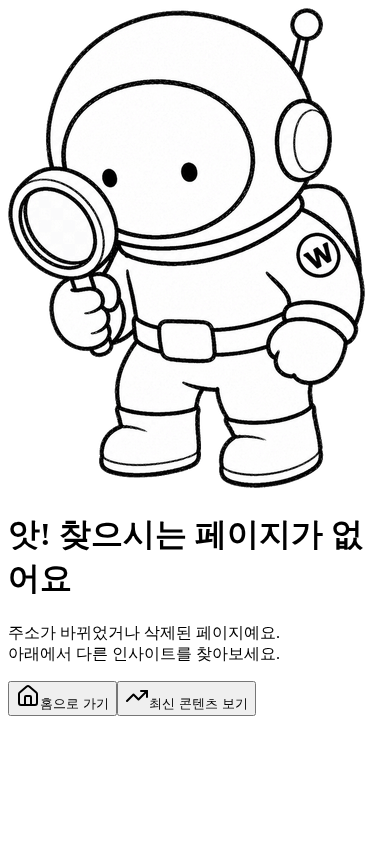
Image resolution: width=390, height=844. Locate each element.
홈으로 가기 (74, 703)
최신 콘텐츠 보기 (198, 703)
